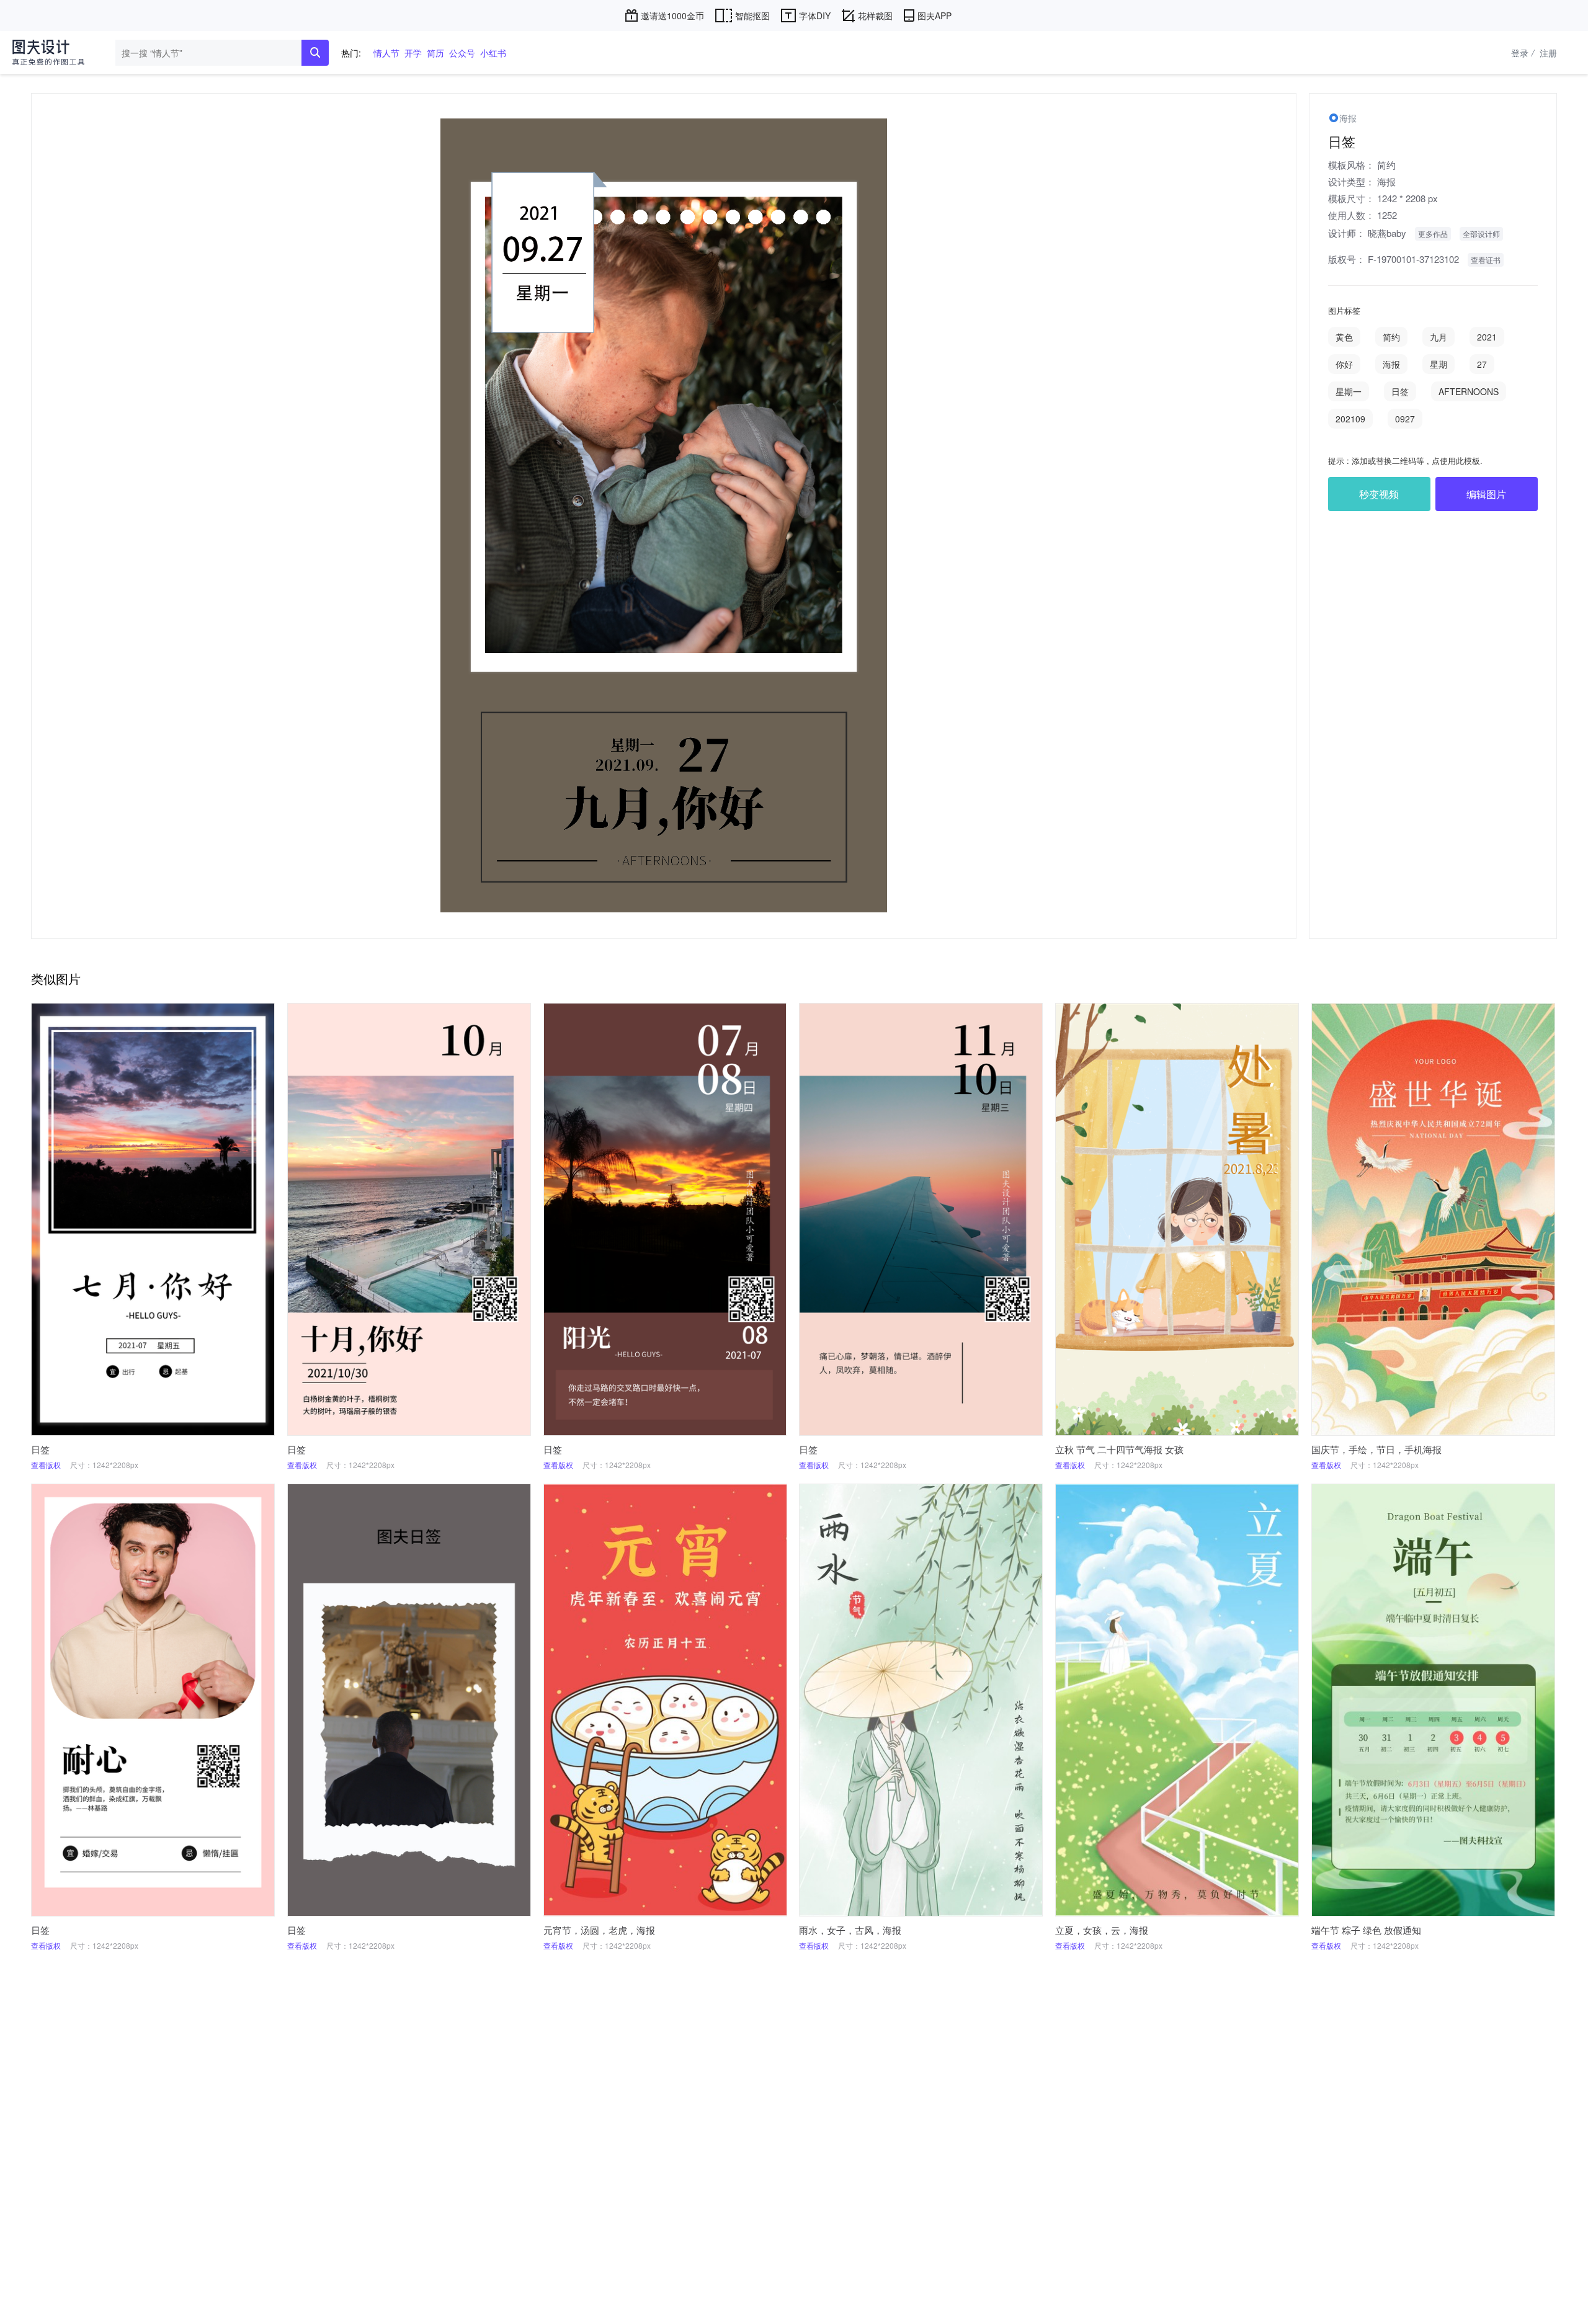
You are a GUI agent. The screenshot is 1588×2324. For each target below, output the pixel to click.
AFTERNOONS (1469, 391)
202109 (1350, 419)
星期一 (1349, 391)
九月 (1439, 337)
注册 (1548, 53)
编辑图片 (1486, 494)
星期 (1439, 364)
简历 (435, 53)
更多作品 (1433, 234)
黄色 (1344, 337)
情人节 (386, 53)
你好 (1344, 364)
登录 (1523, 53)
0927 (1405, 419)
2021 (1487, 337)
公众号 (462, 53)
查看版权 (46, 1465)
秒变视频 (1379, 494)
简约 (1386, 165)
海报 (1386, 181)
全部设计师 (1481, 234)
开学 (413, 53)
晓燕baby (1387, 233)
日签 (1400, 391)
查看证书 (1486, 260)
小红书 (493, 53)
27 (1482, 364)
